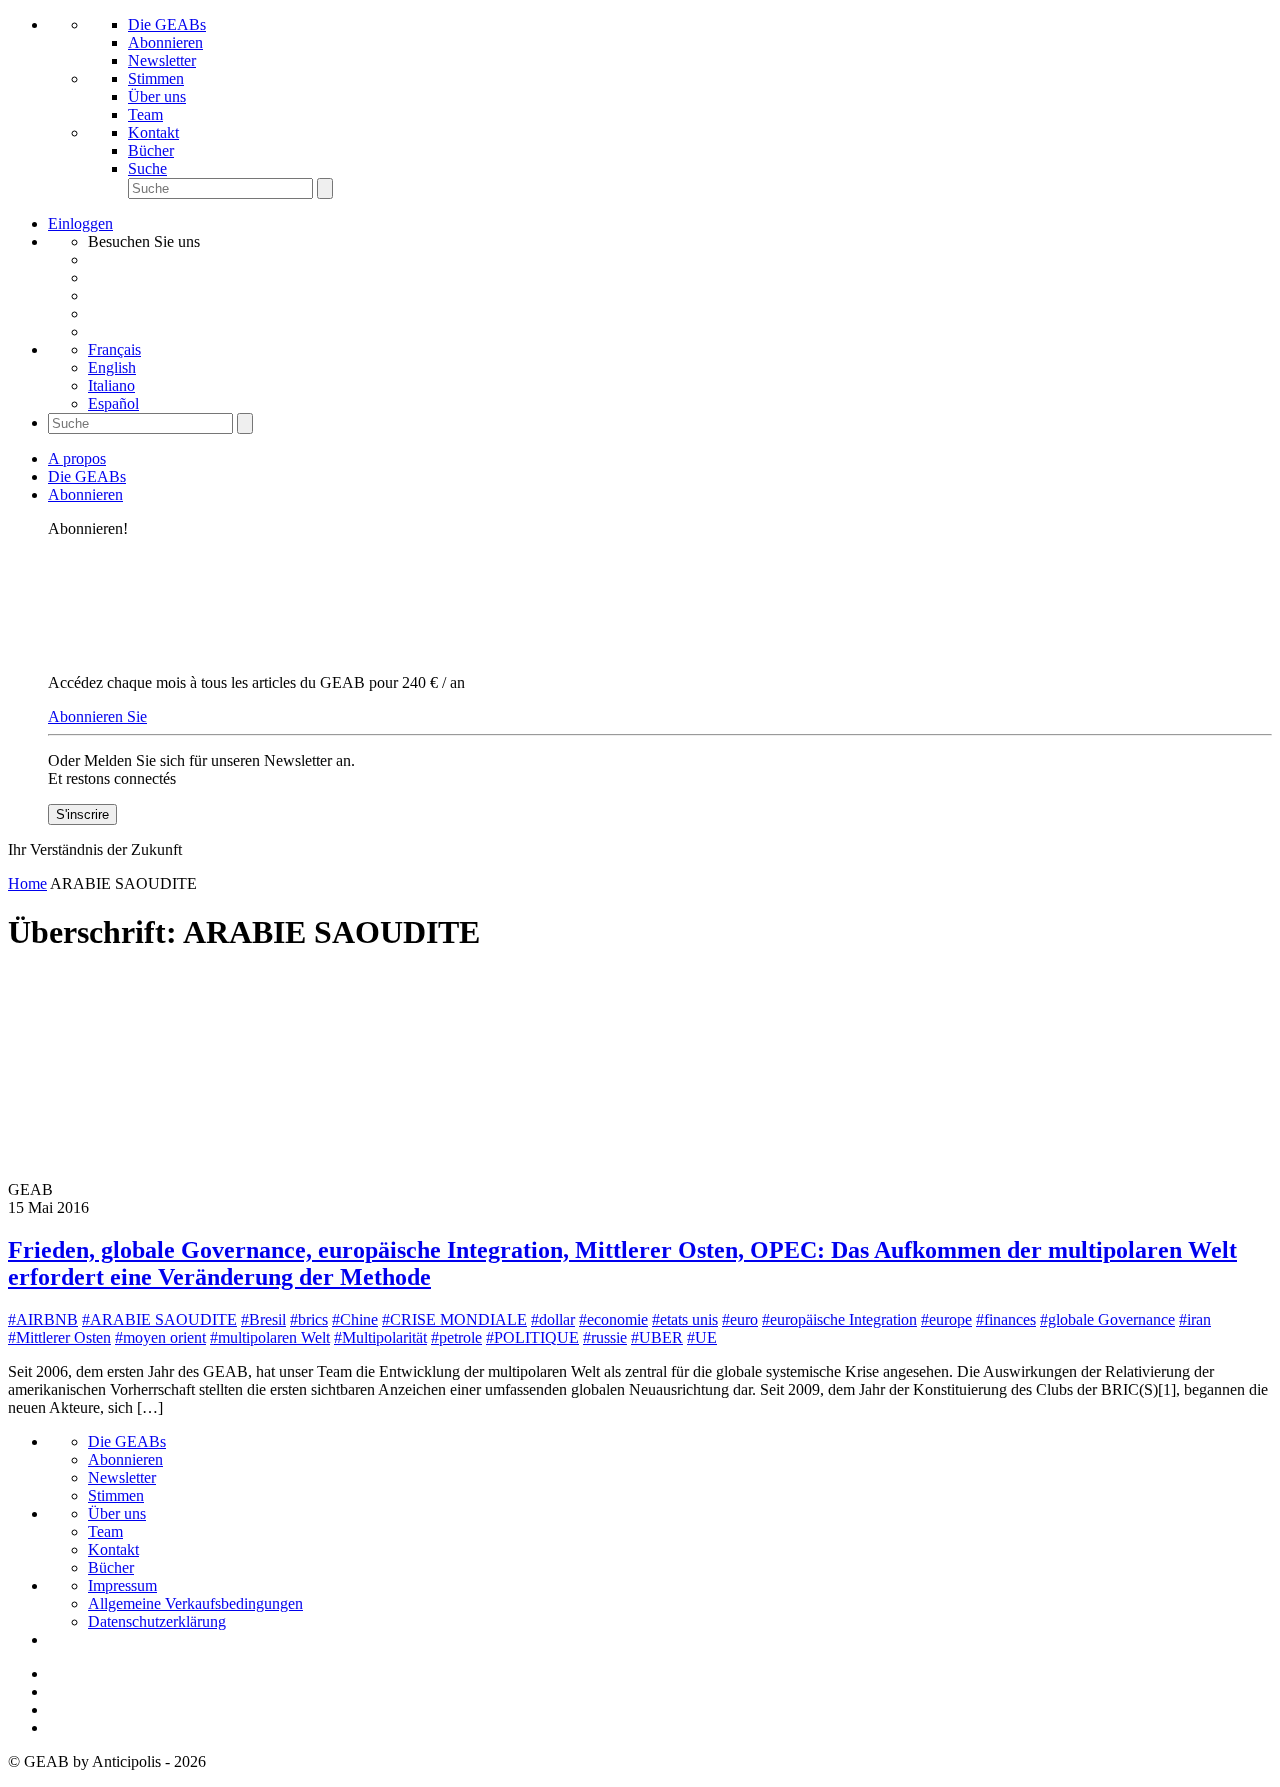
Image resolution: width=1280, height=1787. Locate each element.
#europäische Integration (839, 1319)
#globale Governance (1107, 1319)
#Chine (355, 1319)
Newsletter (162, 60)
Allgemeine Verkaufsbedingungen (195, 1603)
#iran (1195, 1319)
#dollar (553, 1319)
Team (145, 114)
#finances (1006, 1319)
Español (113, 403)
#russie (605, 1337)
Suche (147, 168)
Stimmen (156, 78)
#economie (613, 1319)
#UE (702, 1337)
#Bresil (263, 1319)
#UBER (657, 1337)
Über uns (157, 96)
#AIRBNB (43, 1319)
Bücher (151, 150)
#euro (740, 1319)
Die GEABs (167, 24)
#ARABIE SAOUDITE (159, 1319)
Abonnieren (165, 42)
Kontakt (153, 132)
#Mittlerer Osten (59, 1337)
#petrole (456, 1337)
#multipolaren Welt (270, 1337)
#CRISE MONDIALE (454, 1319)
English (112, 367)
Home (27, 883)
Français (114, 349)
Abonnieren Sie (97, 716)
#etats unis (685, 1319)
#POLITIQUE (532, 1337)
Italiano (111, 385)
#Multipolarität (380, 1337)
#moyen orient (160, 1337)
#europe (946, 1319)
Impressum (122, 1585)
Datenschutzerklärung (157, 1621)
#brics (309, 1319)
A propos (77, 458)
